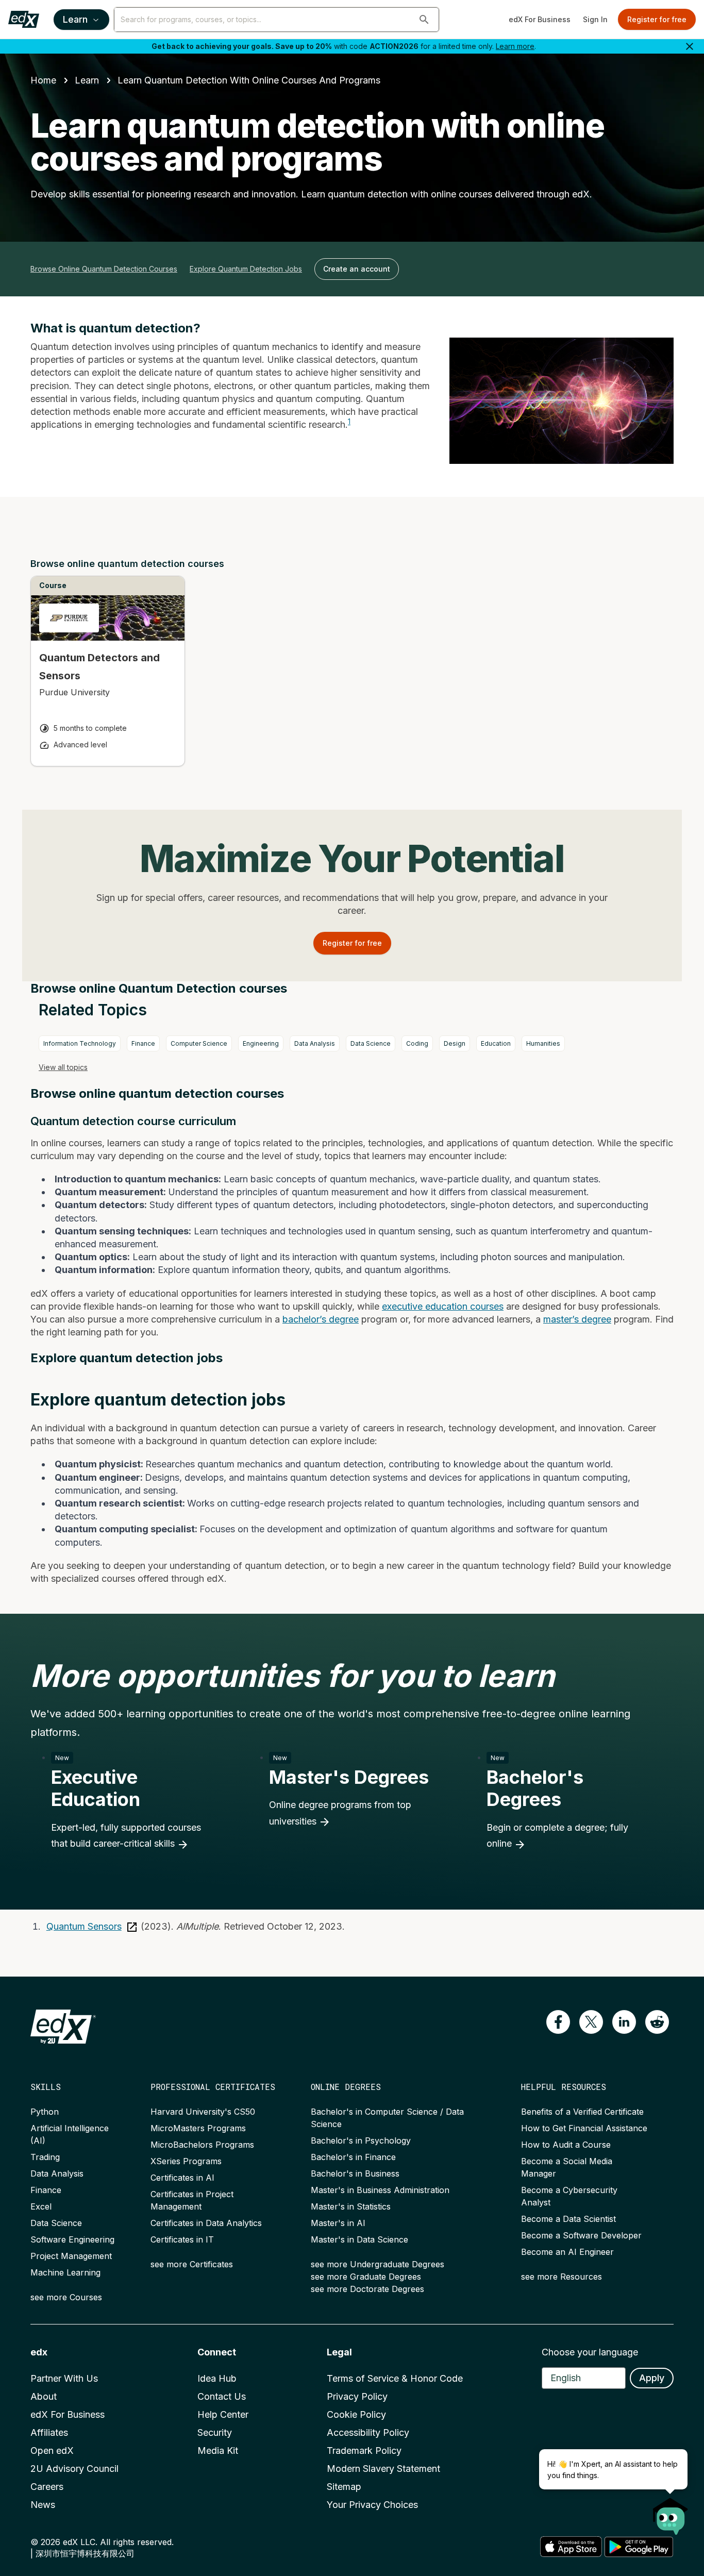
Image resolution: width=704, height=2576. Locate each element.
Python (45, 2112)
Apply (652, 2378)
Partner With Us (64, 2378)
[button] (424, 20)
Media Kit (218, 2450)
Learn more (515, 46)
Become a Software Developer (581, 2235)
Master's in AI (338, 2223)
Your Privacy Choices (372, 2505)
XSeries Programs (186, 2161)
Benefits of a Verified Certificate (582, 2112)
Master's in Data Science (359, 2239)
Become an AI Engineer (567, 2252)
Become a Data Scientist (568, 2219)
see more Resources (561, 2277)
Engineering (261, 1043)
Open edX (52, 2450)
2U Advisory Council (74, 2469)
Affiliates (49, 2432)
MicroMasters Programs (198, 2128)
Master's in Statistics (351, 2206)
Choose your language (590, 2352)
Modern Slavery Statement (383, 2469)
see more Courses (66, 2297)
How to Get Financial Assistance (584, 2128)
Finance (143, 1043)
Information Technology (80, 1043)
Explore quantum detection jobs (246, 269)
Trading (45, 2157)
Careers (47, 2487)
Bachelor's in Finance (353, 2157)
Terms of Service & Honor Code (395, 2378)
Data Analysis (315, 1043)
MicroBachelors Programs (202, 2145)
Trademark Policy (364, 2450)
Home (43, 80)
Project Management (71, 2256)
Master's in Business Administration (380, 2190)
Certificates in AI (182, 2178)
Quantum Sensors (84, 1926)
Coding (417, 1043)
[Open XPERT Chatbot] (671, 2513)
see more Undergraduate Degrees (378, 2264)
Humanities (543, 1043)
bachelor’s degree (321, 1319)
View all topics (63, 1067)
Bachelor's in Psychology (361, 2140)
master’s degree (577, 1319)
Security (215, 2432)
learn (87, 80)
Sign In (595, 19)
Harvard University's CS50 (203, 2112)
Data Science (371, 1043)
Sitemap (344, 2487)
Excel (41, 2206)
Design (455, 1043)
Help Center (223, 2414)
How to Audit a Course (566, 2145)
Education (496, 1043)
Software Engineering (72, 2239)
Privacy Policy (357, 2396)
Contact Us (222, 2396)
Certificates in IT (182, 2239)
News (43, 2505)
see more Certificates (192, 2264)
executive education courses (443, 1306)
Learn (75, 19)
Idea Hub (217, 2378)
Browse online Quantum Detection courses (104, 269)
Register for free (657, 19)
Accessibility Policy (368, 2432)
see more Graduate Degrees (366, 2277)
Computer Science (199, 1043)
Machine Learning (65, 2272)
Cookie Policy (356, 2414)
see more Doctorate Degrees (367, 2289)
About (44, 2396)
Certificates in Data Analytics (206, 2223)
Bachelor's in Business (355, 2173)
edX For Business (540, 19)
